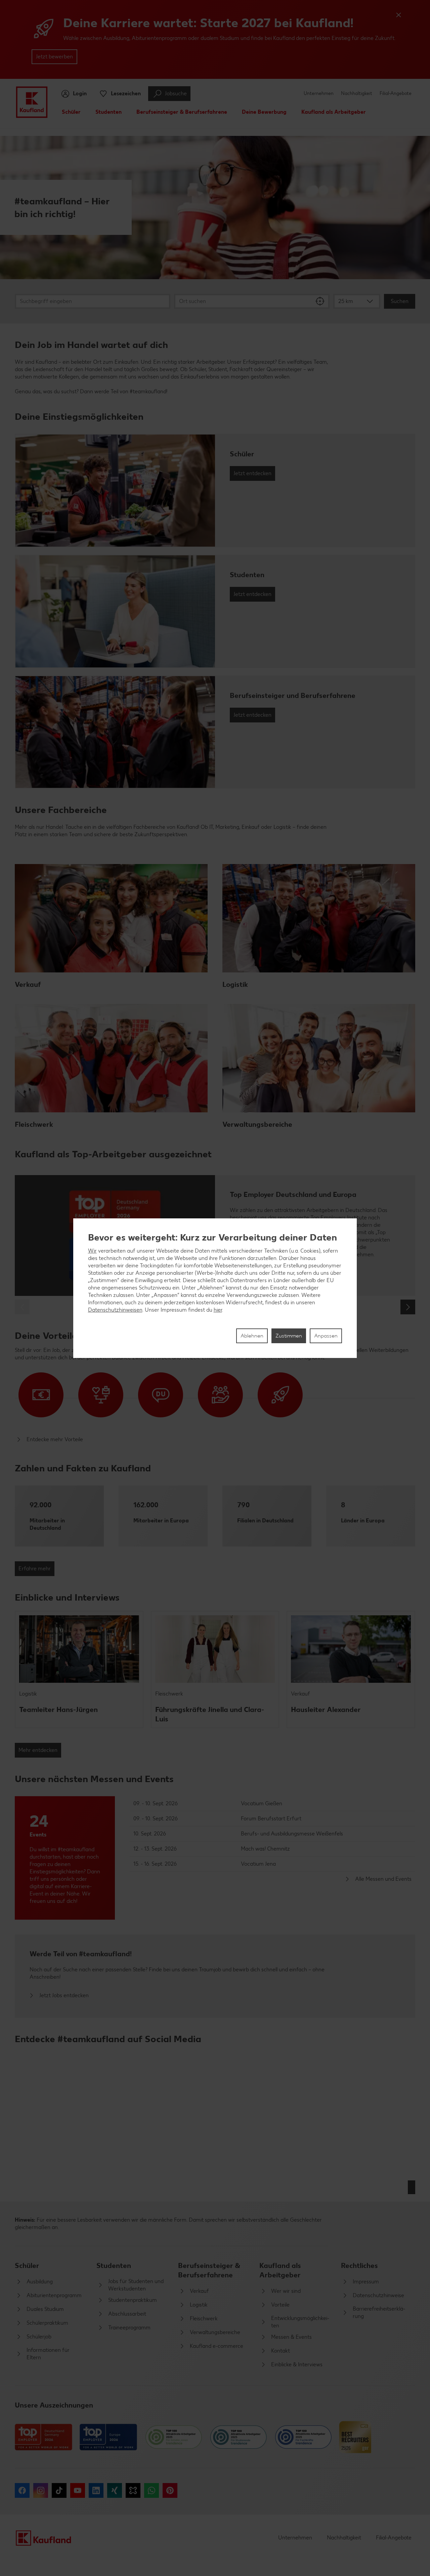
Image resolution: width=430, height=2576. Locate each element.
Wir (92, 1251)
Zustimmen (289, 1336)
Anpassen (326, 1336)
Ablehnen (252, 1336)
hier (218, 1310)
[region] (215, 1288)
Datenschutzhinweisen (115, 1310)
